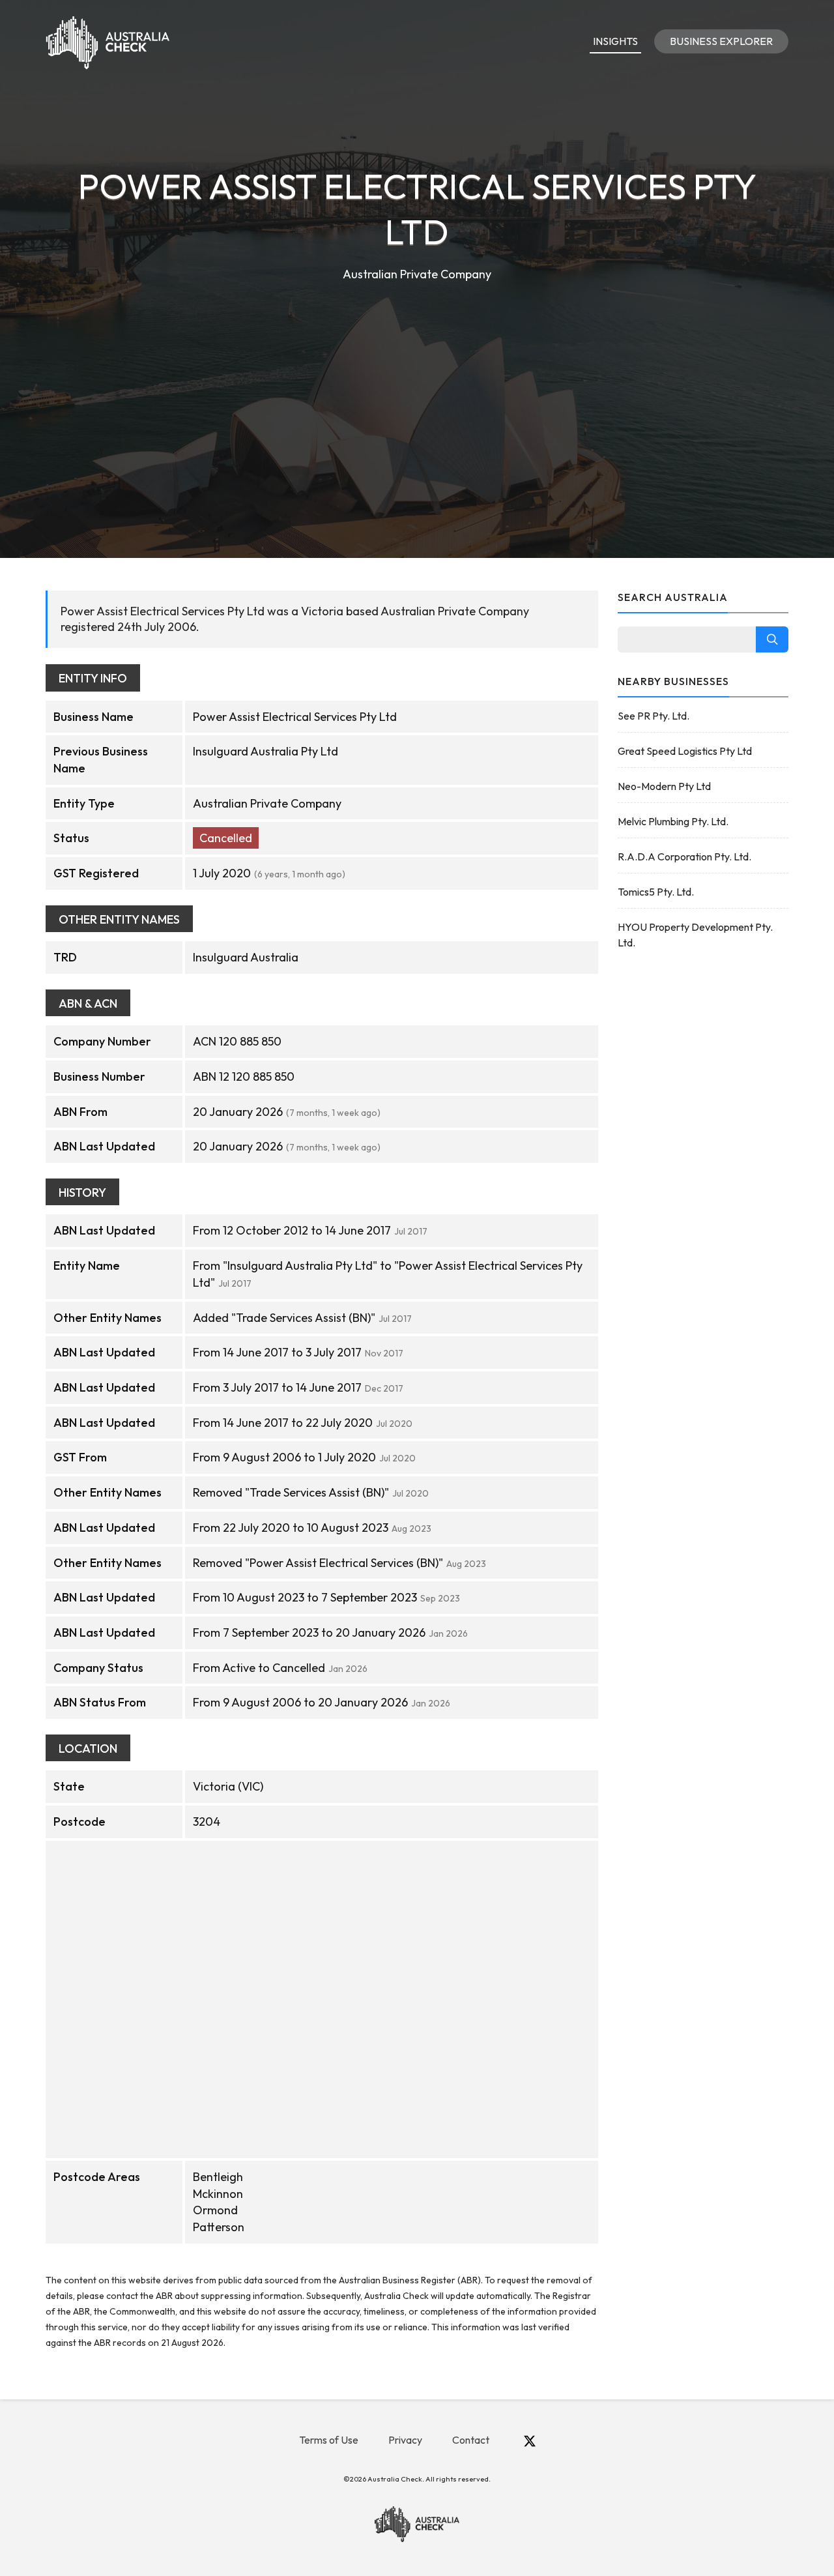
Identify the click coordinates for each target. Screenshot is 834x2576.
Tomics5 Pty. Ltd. (656, 892)
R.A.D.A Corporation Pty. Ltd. (684, 856)
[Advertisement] (417, 382)
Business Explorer (721, 41)
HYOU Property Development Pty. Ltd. (695, 935)
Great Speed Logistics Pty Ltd (685, 751)
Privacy (405, 2440)
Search (772, 639)
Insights (615, 41)
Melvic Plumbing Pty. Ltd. (673, 821)
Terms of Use (329, 2440)
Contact (471, 2440)
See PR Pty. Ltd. (654, 716)
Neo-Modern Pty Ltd (664, 786)
